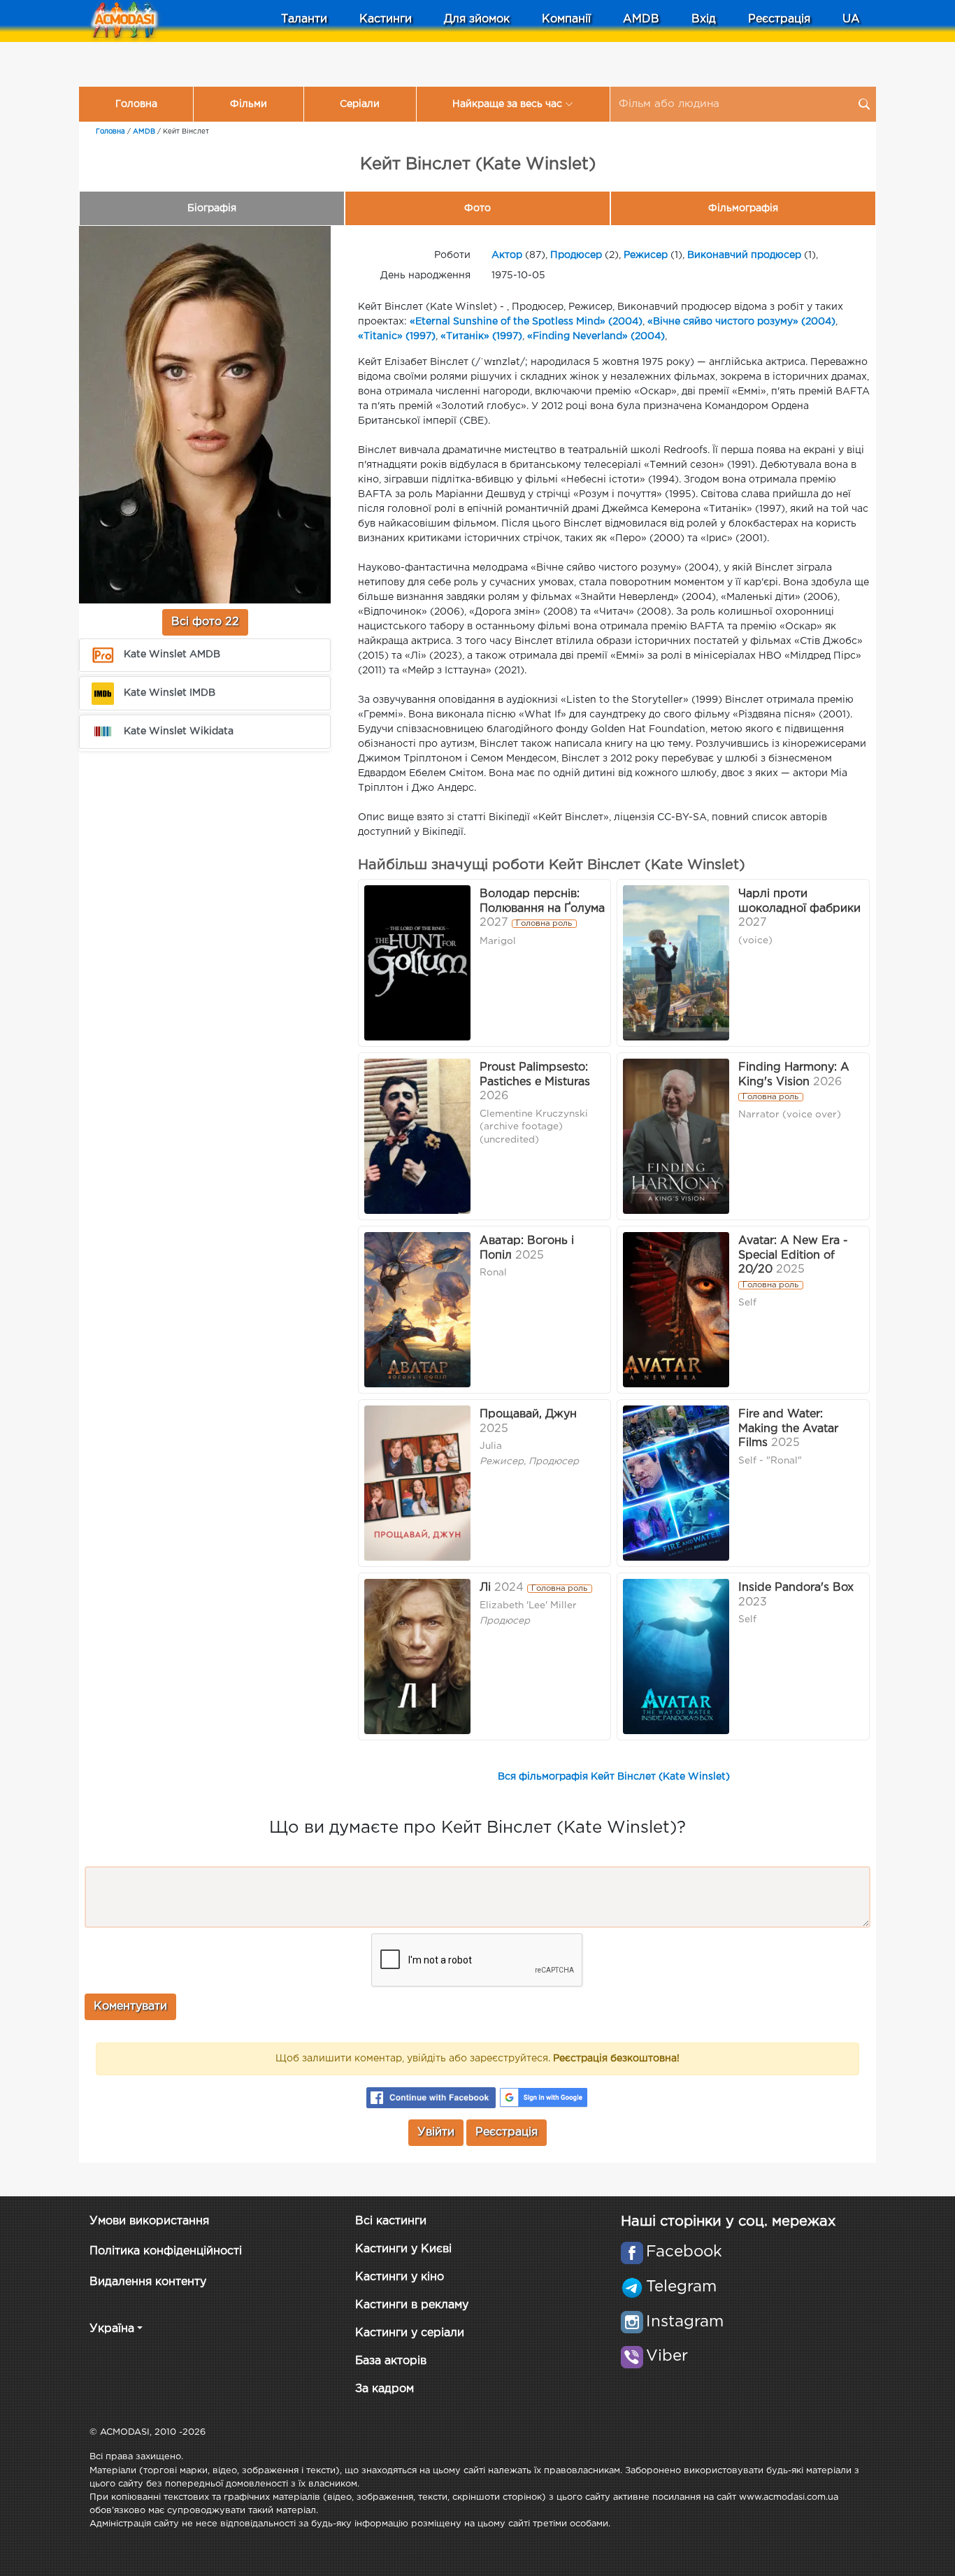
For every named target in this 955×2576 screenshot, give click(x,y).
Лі (485, 1588)
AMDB (641, 19)
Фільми (249, 104)
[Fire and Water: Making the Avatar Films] (676, 1483)
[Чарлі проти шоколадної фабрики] (676, 963)
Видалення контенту (148, 2282)
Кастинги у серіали (410, 2333)
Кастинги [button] (386, 19)
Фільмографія (743, 208)
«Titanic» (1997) (397, 336)
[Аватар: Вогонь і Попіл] (417, 1310)
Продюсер (576, 255)
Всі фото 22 (205, 622)
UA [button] (851, 19)
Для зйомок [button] (477, 19)
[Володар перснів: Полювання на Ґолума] (417, 963)
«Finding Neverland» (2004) (596, 336)
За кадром (385, 2389)
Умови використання (149, 2221)
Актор (507, 255)
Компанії (566, 19)
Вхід (704, 19)
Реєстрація (779, 19)
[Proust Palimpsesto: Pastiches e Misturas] (417, 1136)
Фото (477, 208)
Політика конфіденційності (166, 2251)
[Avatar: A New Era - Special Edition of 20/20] (676, 1310)
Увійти (436, 2132)
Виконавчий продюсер (744, 255)
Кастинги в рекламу (412, 2305)
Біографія (212, 208)
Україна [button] (112, 2329)
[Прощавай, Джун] (417, 1483)
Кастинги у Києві (403, 2249)
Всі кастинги (391, 2221)
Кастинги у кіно (400, 2277)
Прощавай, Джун (528, 1414)
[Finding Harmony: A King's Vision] (676, 1136)
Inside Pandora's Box (796, 1588)
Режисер (646, 255)
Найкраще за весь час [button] (507, 104)
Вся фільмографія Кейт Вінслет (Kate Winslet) (614, 1777)
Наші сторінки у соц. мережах (728, 2221)
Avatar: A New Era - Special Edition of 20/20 (793, 1255)
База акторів (391, 2361)
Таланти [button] (304, 19)
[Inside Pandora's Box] (676, 1656)
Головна (136, 104)
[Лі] (417, 1656)
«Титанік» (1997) (481, 336)
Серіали (360, 104)
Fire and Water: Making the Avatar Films (788, 1429)
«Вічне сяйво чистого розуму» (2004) (741, 322)
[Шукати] (864, 104)
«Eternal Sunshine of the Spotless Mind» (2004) (526, 322)
